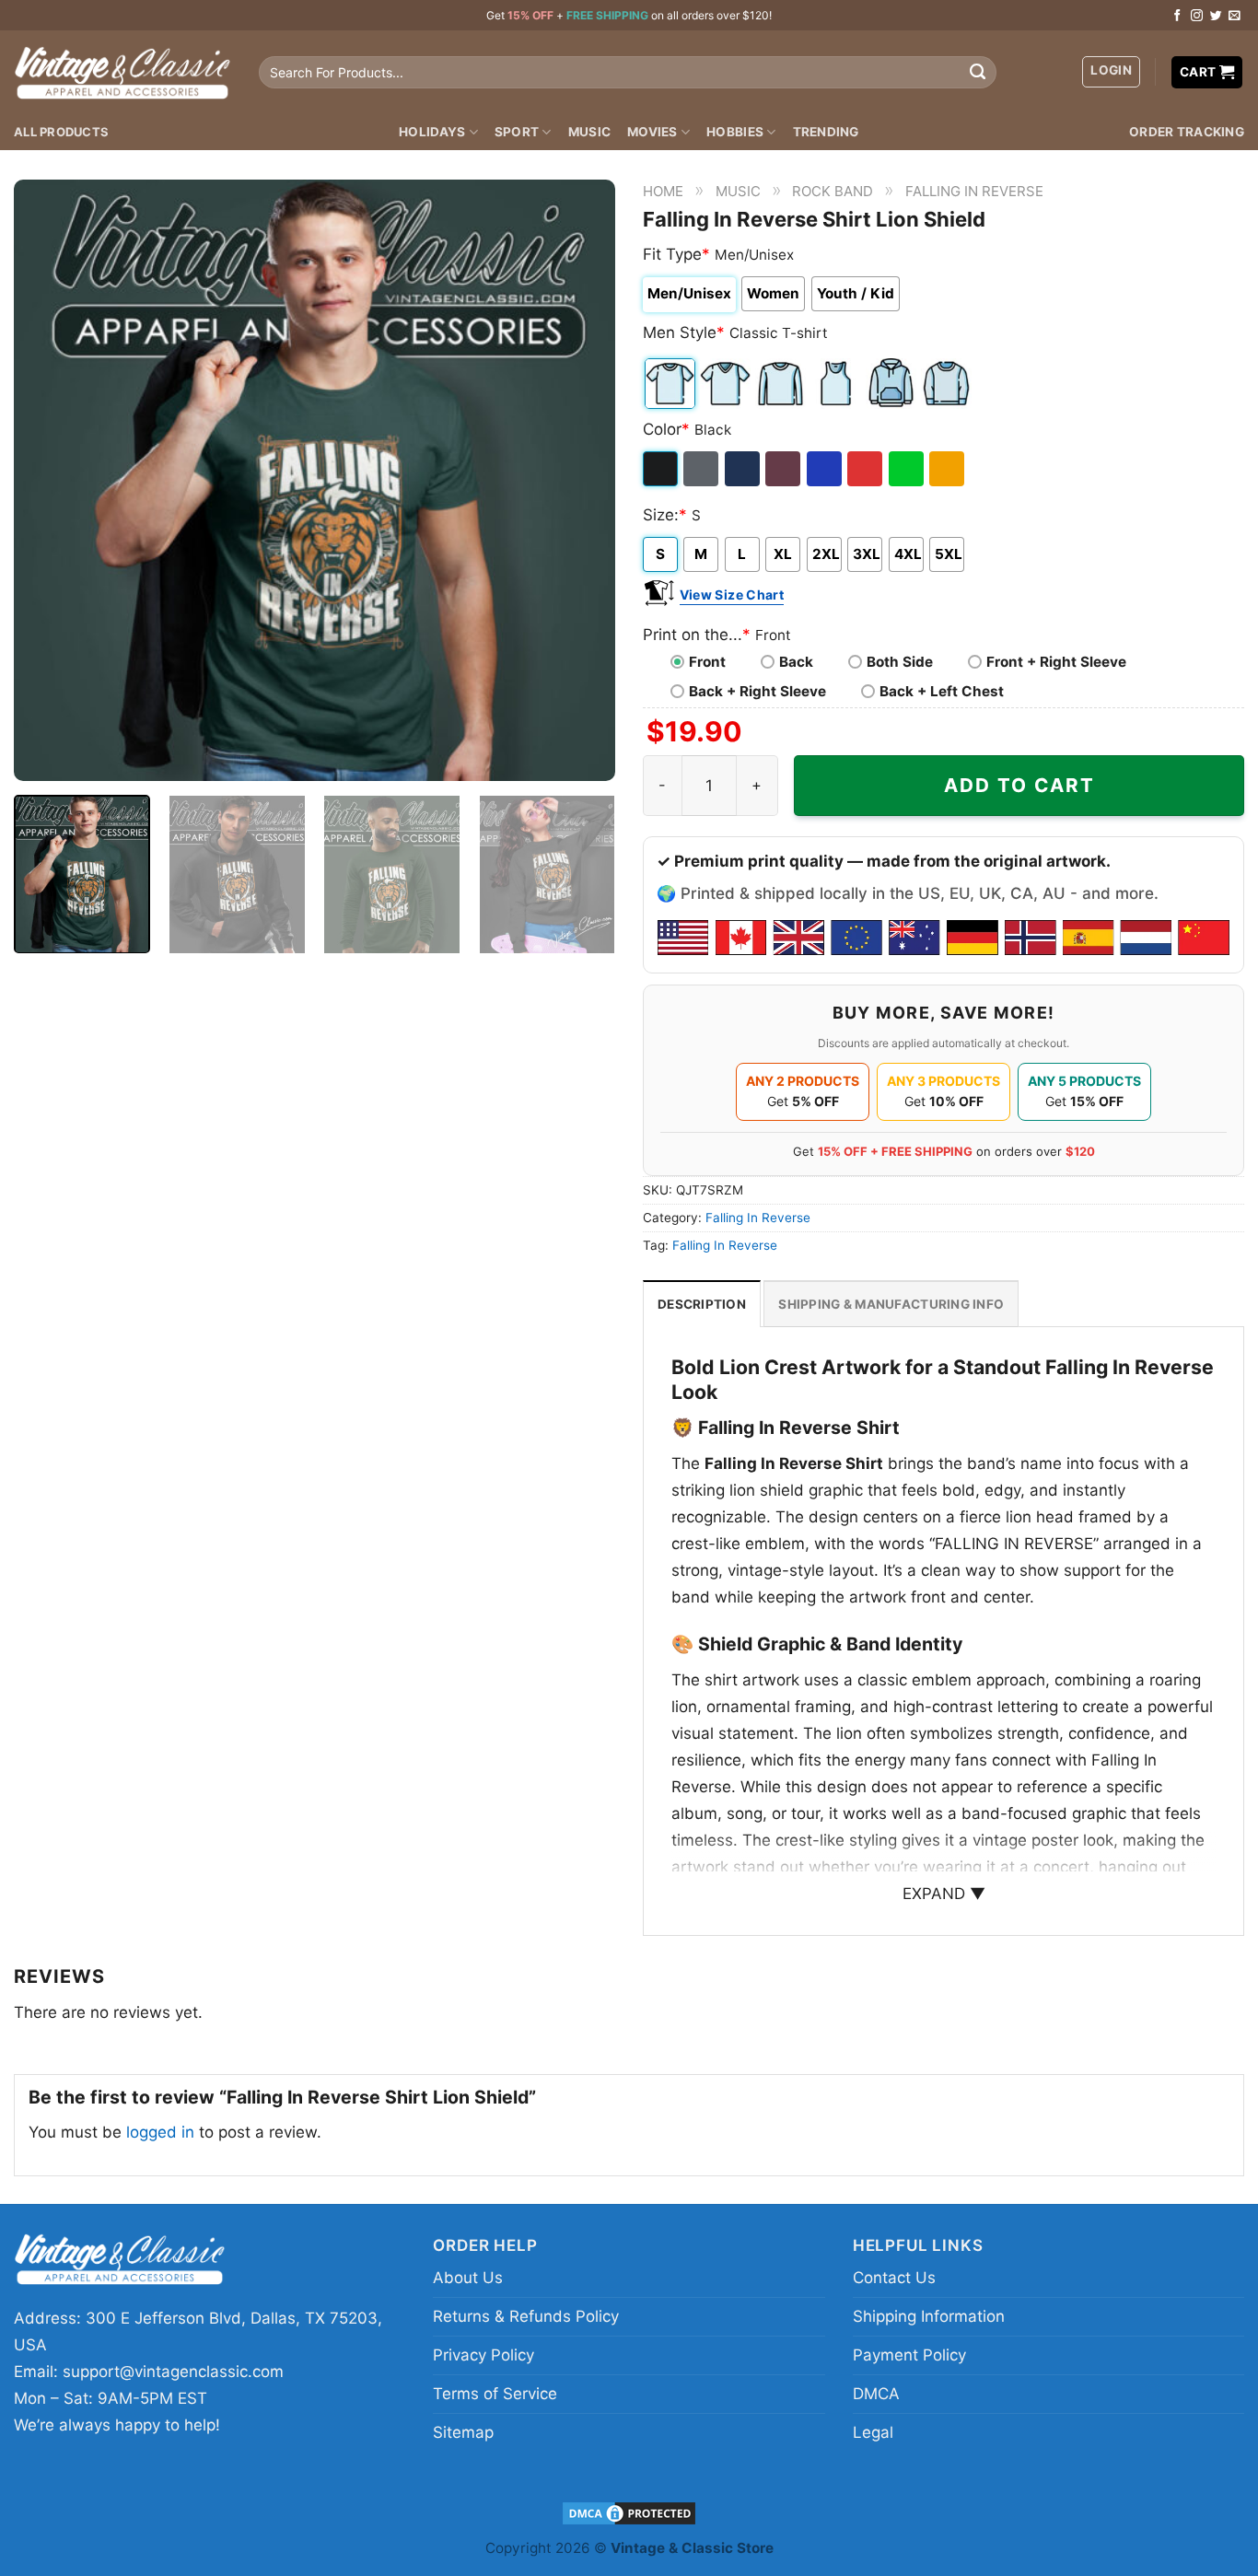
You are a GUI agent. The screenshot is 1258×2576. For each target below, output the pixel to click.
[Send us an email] (1235, 16)
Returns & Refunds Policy (526, 2316)
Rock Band (833, 191)
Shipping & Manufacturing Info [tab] (891, 1304)
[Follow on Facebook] (1177, 16)
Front (707, 662)
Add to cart (1019, 785)
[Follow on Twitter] (1216, 16)
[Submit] (978, 73)
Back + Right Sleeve (757, 691)
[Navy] (744, 469)
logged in (160, 2132)
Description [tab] (702, 1304)
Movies (652, 132)
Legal (873, 2432)
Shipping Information (929, 2316)
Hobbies (735, 132)
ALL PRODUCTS (61, 132)
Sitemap (463, 2432)
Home (663, 191)
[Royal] (826, 469)
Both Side (900, 662)
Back (796, 662)
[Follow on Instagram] (1197, 16)
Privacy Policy (483, 2355)
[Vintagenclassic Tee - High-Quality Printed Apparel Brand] (122, 72)
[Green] (908, 469)
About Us (468, 2278)
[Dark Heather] (702, 469)
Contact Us (894, 2278)
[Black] (662, 469)
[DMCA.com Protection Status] (629, 2512)
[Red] (866, 469)
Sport (517, 132)
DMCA (876, 2394)
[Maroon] (784, 469)
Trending (826, 132)
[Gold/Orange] (948, 469)
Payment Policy (909, 2355)
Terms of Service (495, 2394)
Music (589, 132)
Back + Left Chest (942, 691)
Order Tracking (1187, 132)
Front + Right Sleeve (1056, 662)
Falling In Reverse (974, 191)
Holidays (432, 132)
